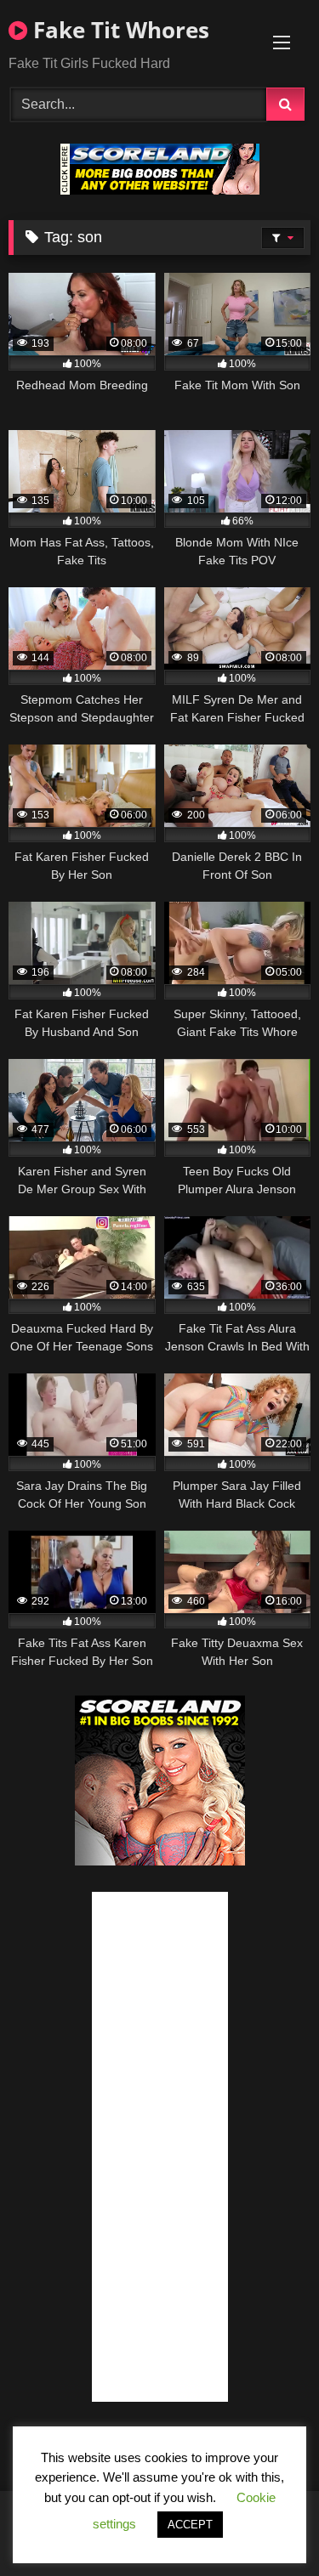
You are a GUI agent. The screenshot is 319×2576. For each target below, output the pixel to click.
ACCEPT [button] (190, 2525)
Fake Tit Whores (118, 30)
